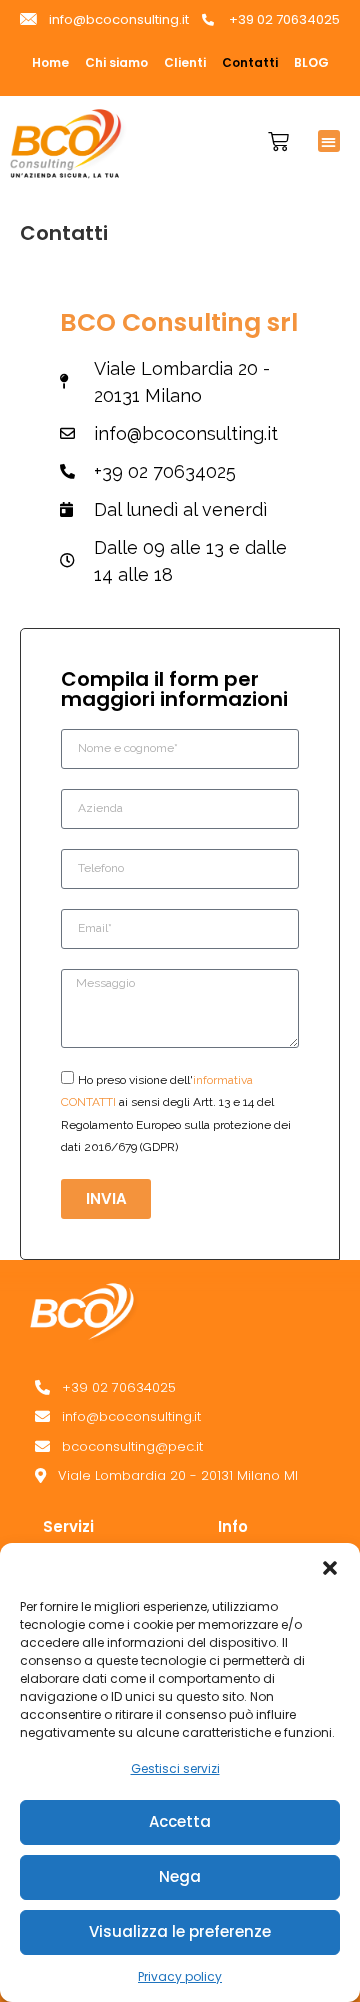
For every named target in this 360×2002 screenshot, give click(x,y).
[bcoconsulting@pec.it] (197, 1447)
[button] (330, 1568)
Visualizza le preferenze (180, 1931)
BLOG (311, 62)
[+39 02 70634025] (197, 1388)
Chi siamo (116, 62)
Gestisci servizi (175, 1768)
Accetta (180, 1821)
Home (50, 62)
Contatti (250, 62)
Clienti (185, 62)
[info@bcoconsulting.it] (197, 1417)
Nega (180, 1876)
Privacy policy (180, 1976)
